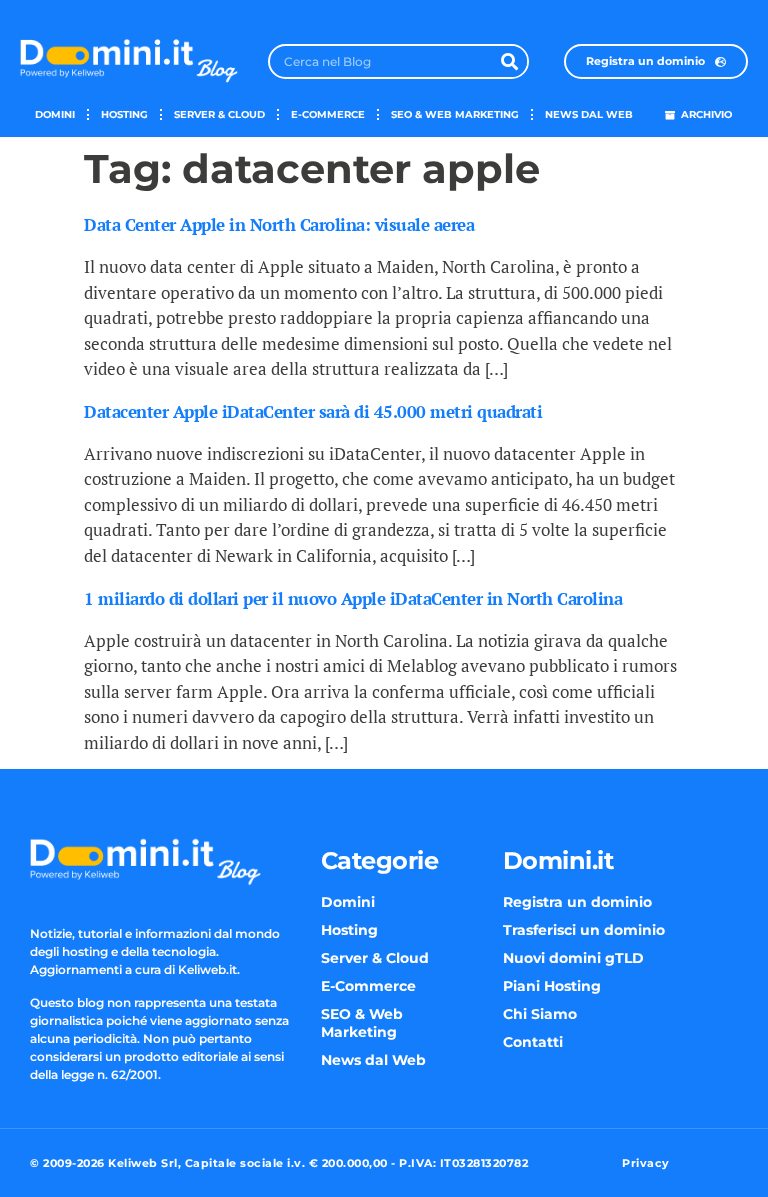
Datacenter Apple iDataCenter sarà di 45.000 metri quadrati (313, 411)
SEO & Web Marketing (455, 114)
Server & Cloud (219, 114)
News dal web (589, 114)
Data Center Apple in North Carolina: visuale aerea (279, 224)
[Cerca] (509, 61)
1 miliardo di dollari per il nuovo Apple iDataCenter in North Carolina (353, 598)
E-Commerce (328, 114)
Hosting (124, 114)
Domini (55, 114)
